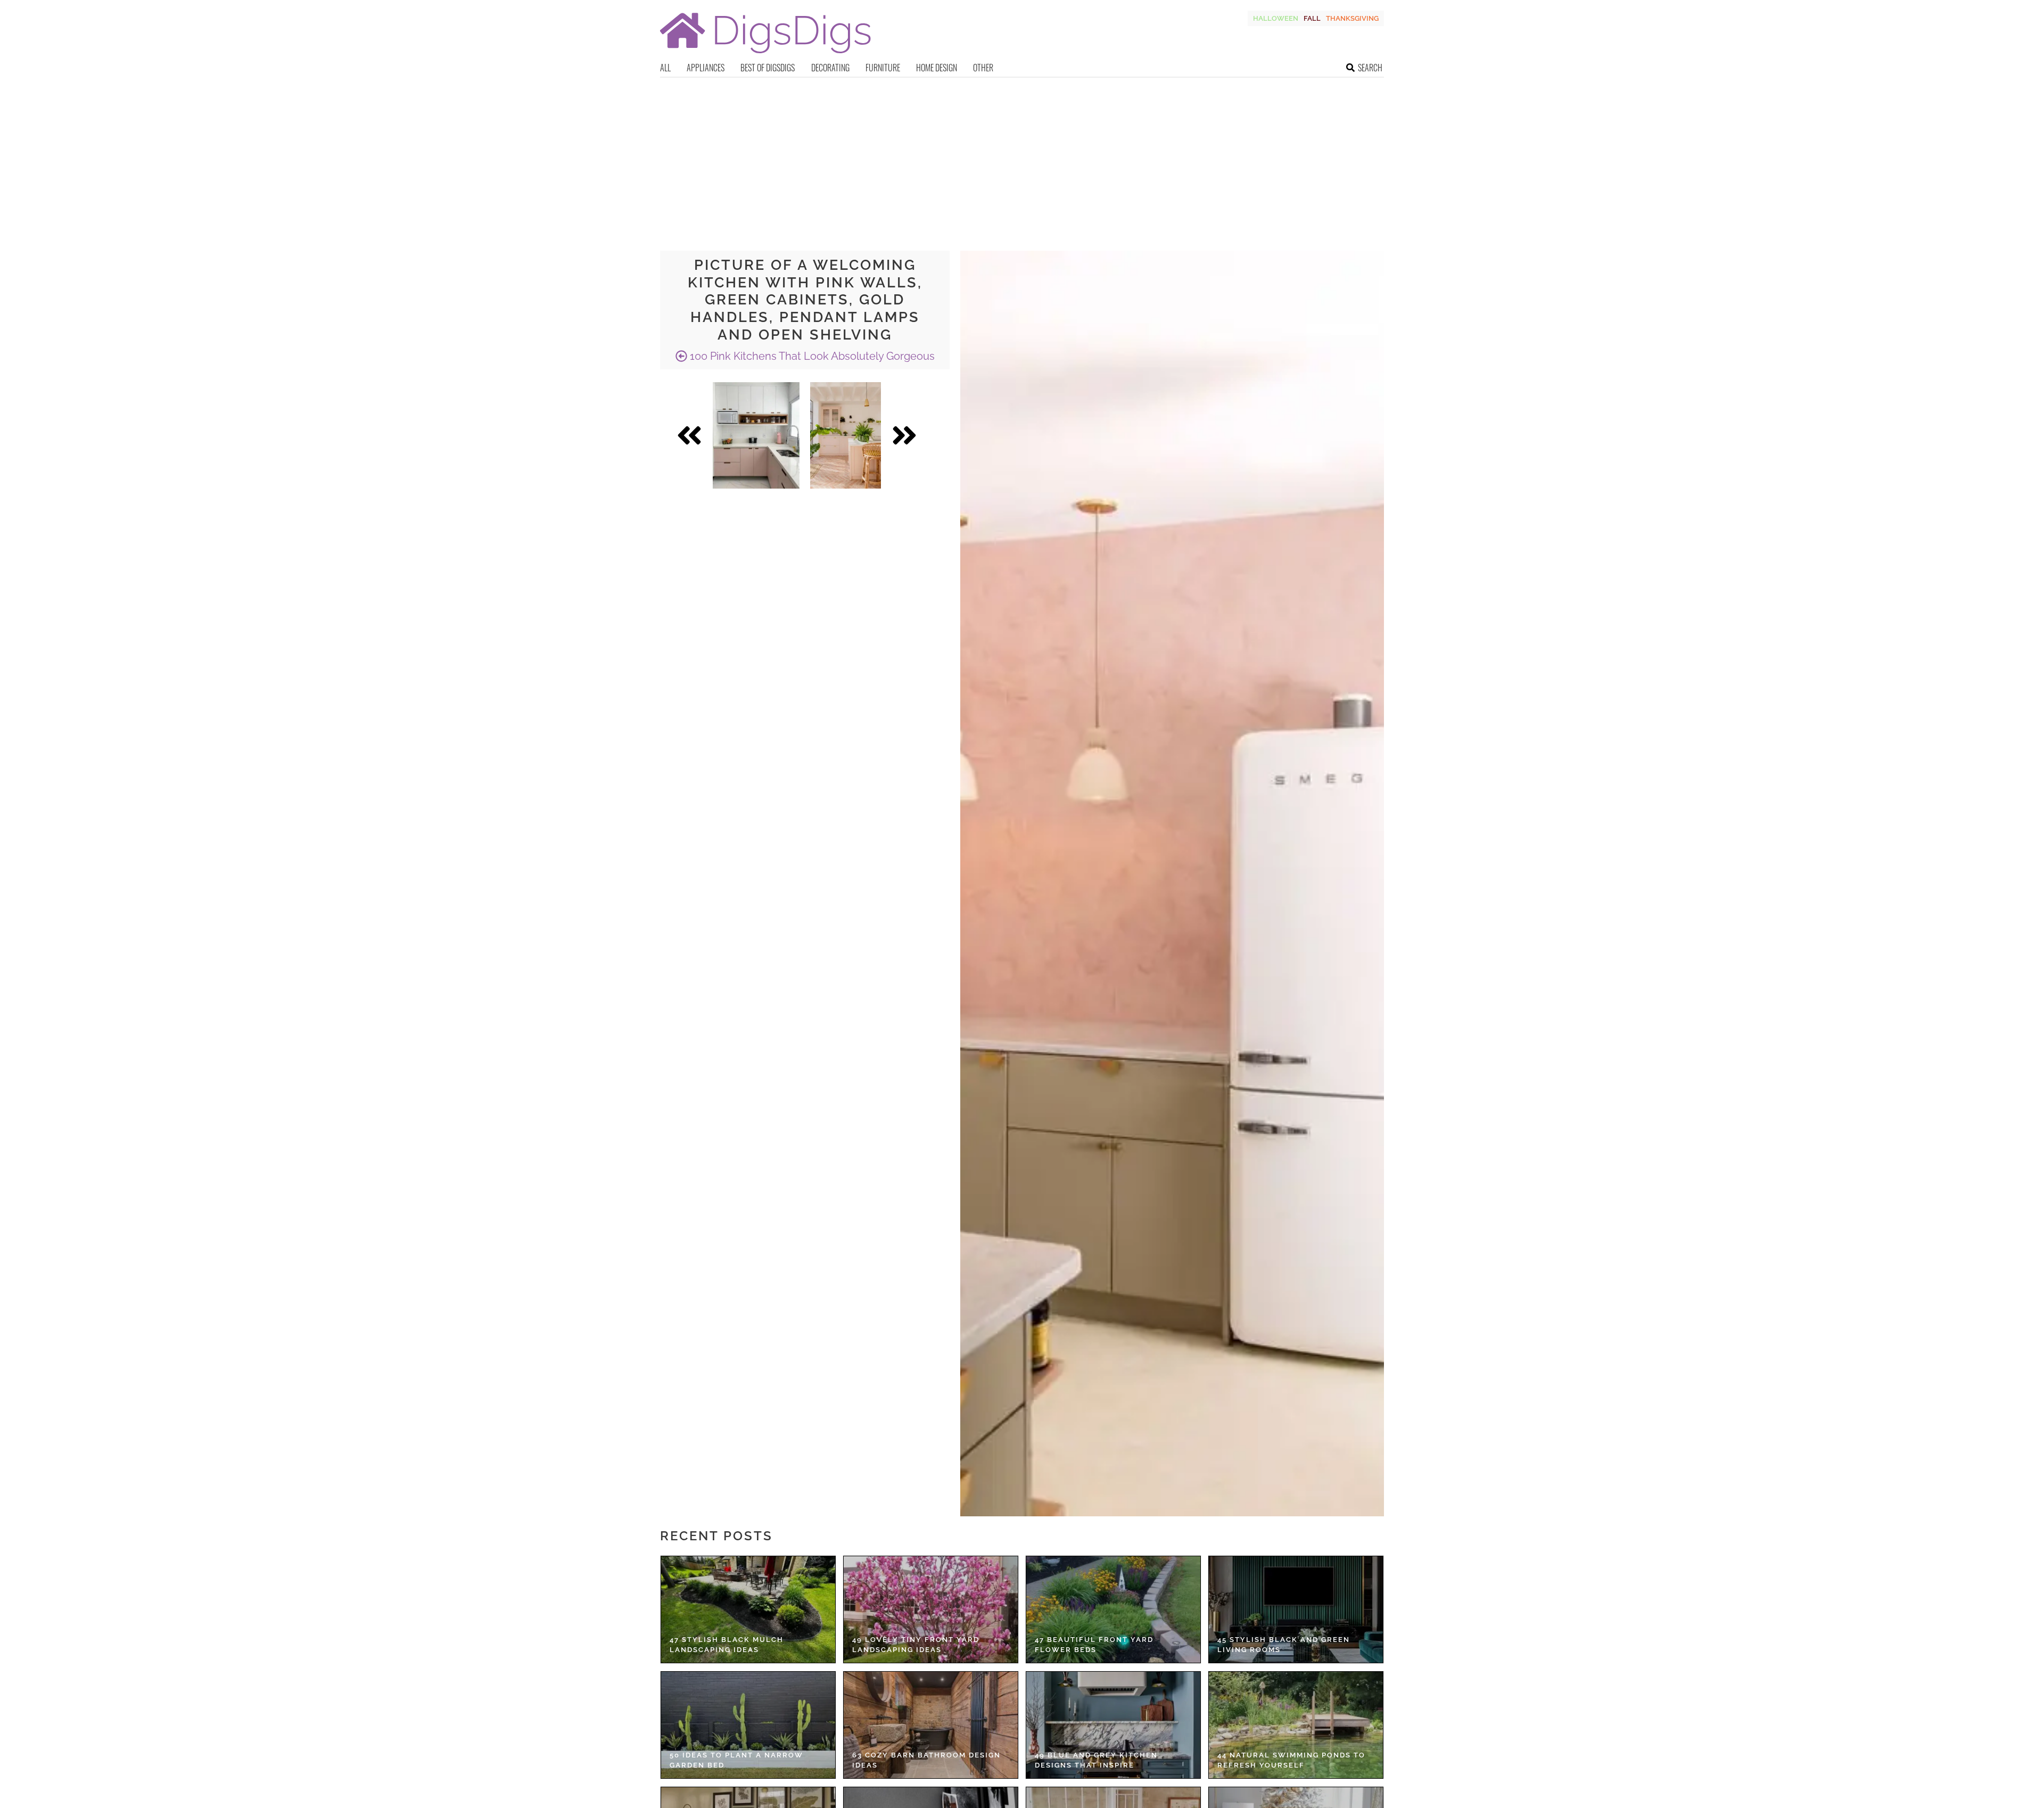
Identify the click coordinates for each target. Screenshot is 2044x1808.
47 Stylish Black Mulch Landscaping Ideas (727, 1645)
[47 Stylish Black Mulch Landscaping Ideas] (748, 1609)
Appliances (706, 68)
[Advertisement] (1022, 158)
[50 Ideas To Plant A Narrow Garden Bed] (748, 1725)
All (665, 68)
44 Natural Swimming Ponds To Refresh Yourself (1291, 1760)
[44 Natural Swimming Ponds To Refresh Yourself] (1296, 1725)
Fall (1312, 18)
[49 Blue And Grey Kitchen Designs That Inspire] (1113, 1725)
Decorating (830, 68)
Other (983, 68)
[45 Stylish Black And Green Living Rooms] (1296, 1609)
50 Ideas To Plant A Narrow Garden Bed (736, 1760)
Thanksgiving (1352, 18)
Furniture (883, 68)
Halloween (1276, 18)
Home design (937, 68)
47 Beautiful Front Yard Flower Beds (1094, 1645)
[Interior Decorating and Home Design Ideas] (765, 55)
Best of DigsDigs (768, 68)
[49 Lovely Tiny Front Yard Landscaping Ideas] (931, 1609)
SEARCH (1370, 68)
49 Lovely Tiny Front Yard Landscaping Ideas (916, 1645)
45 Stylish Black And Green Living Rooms (1284, 1645)
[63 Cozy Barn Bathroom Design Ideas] (931, 1725)
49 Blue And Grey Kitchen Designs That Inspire (1096, 1760)
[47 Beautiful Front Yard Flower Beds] (1113, 1609)
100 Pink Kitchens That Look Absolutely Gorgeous (811, 356)
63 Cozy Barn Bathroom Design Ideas (926, 1760)
